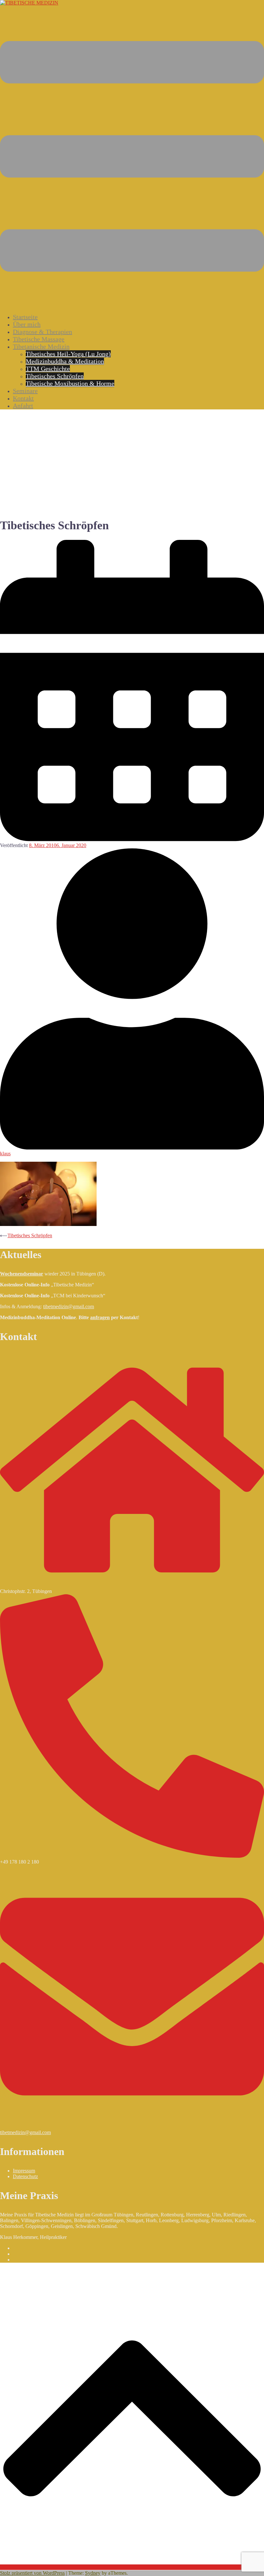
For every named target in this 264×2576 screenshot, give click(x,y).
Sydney (93, 2573)
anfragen (100, 1317)
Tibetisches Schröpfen (55, 376)
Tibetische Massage (39, 339)
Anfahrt (23, 406)
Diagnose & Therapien (42, 332)
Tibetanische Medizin (41, 346)
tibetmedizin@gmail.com (69, 1306)
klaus (5, 1154)
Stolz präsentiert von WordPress (32, 2573)
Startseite (25, 317)
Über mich (27, 324)
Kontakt (23, 398)
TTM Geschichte (48, 369)
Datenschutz (25, 2176)
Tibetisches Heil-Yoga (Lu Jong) (68, 354)
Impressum (24, 2171)
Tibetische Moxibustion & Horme (70, 383)
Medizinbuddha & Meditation (65, 361)
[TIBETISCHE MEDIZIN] (29, 3)
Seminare (25, 391)
